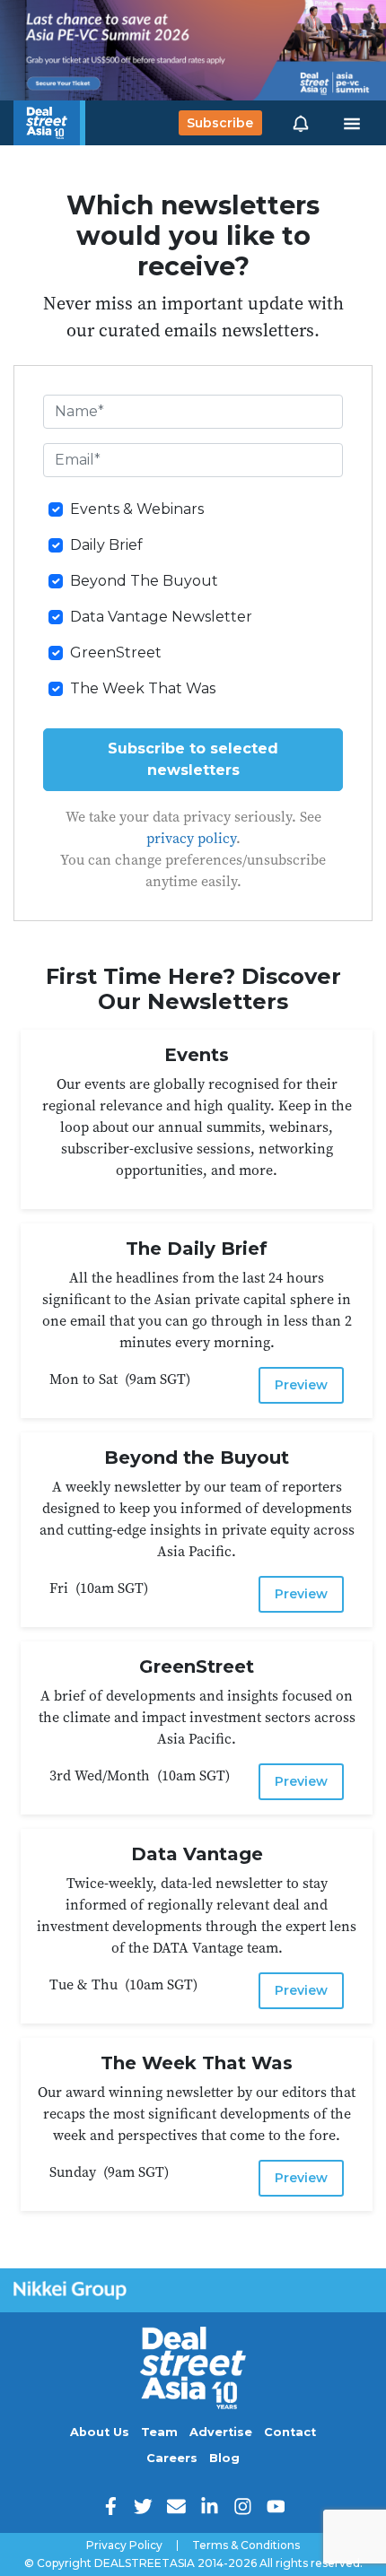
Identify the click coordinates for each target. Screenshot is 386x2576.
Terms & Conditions (246, 2546)
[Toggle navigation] (352, 123)
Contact (290, 2432)
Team (159, 2432)
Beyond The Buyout (144, 581)
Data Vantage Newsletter (161, 617)
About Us (100, 2432)
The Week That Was (143, 688)
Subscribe (220, 123)
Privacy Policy (124, 2546)
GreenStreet (116, 653)
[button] (301, 123)
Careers (172, 2458)
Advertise (221, 2432)
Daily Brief (106, 545)
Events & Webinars (137, 509)
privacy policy (191, 838)
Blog (224, 2458)
